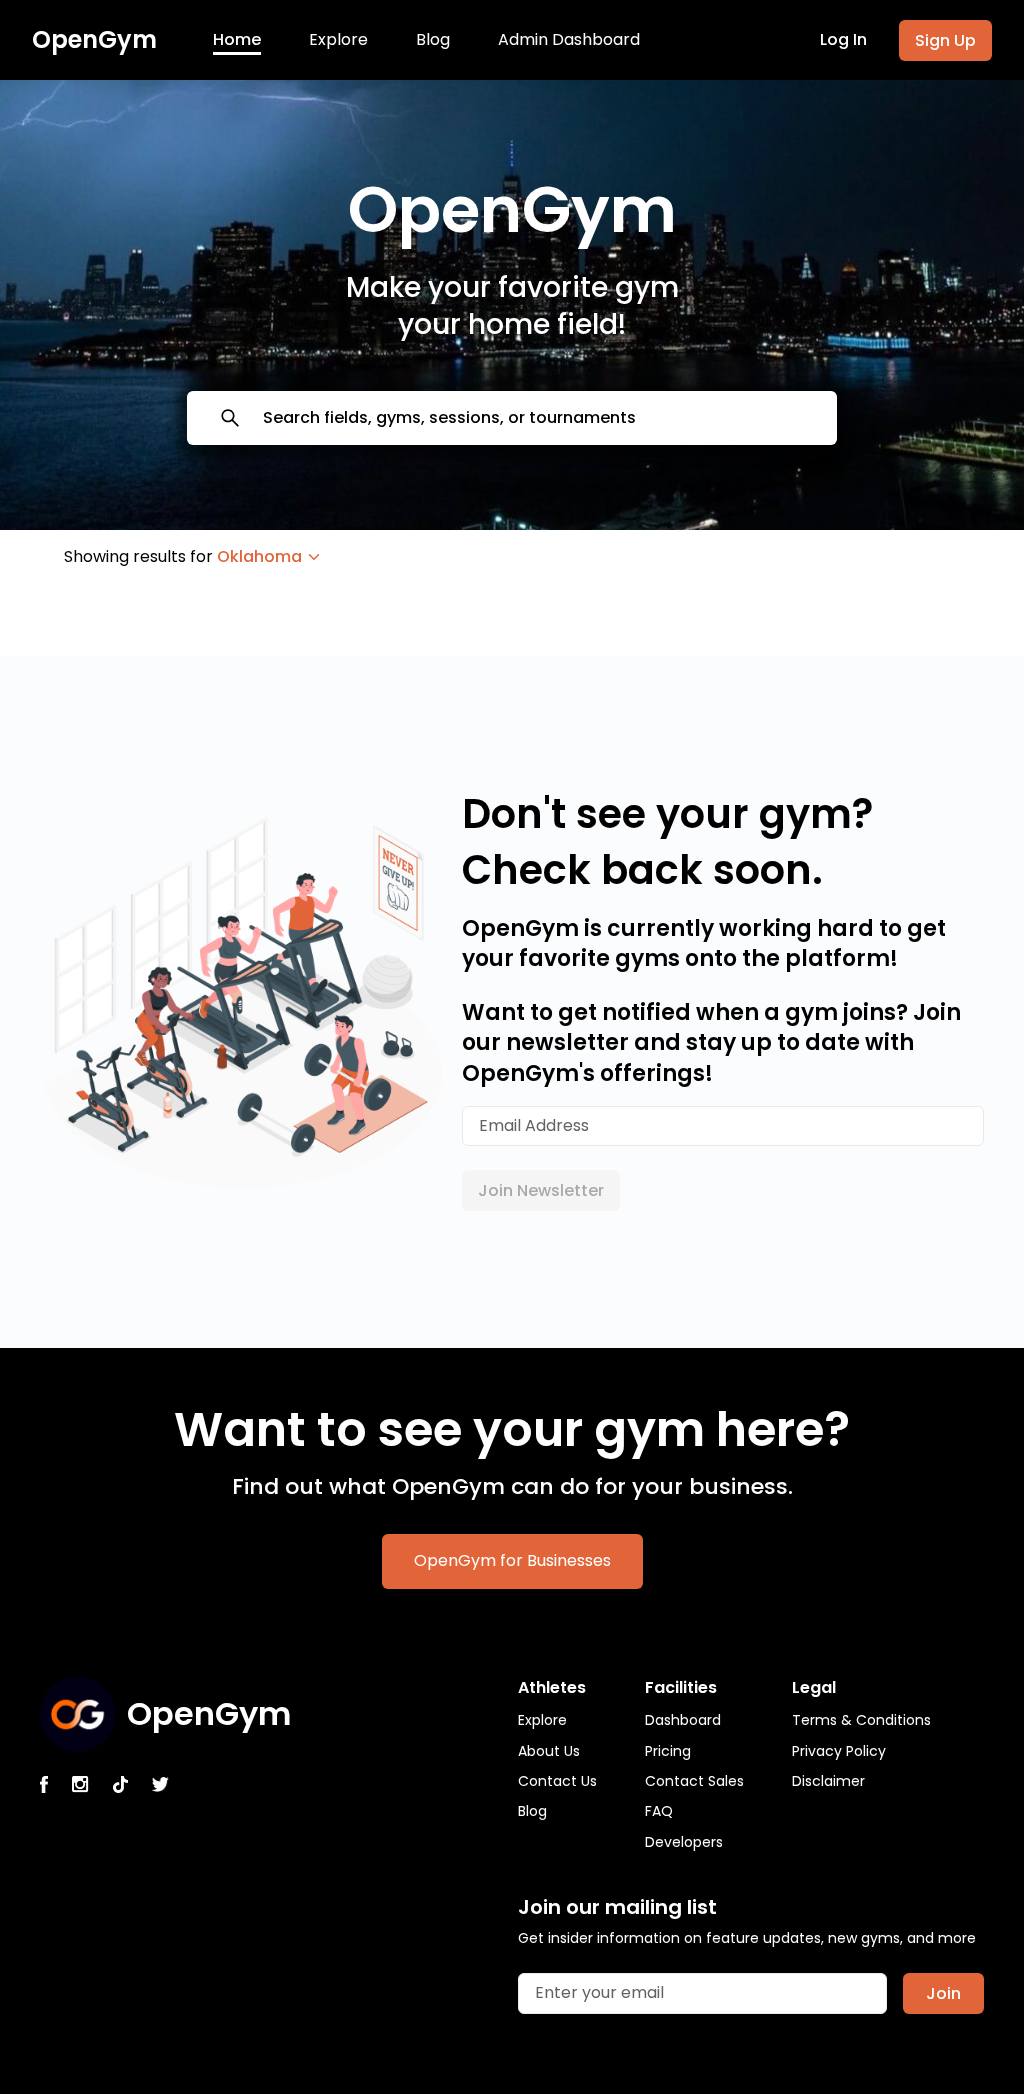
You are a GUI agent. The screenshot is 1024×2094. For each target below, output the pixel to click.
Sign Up (945, 40)
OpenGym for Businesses (512, 1560)
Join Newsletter (541, 1190)
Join (943, 1993)
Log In (843, 40)
